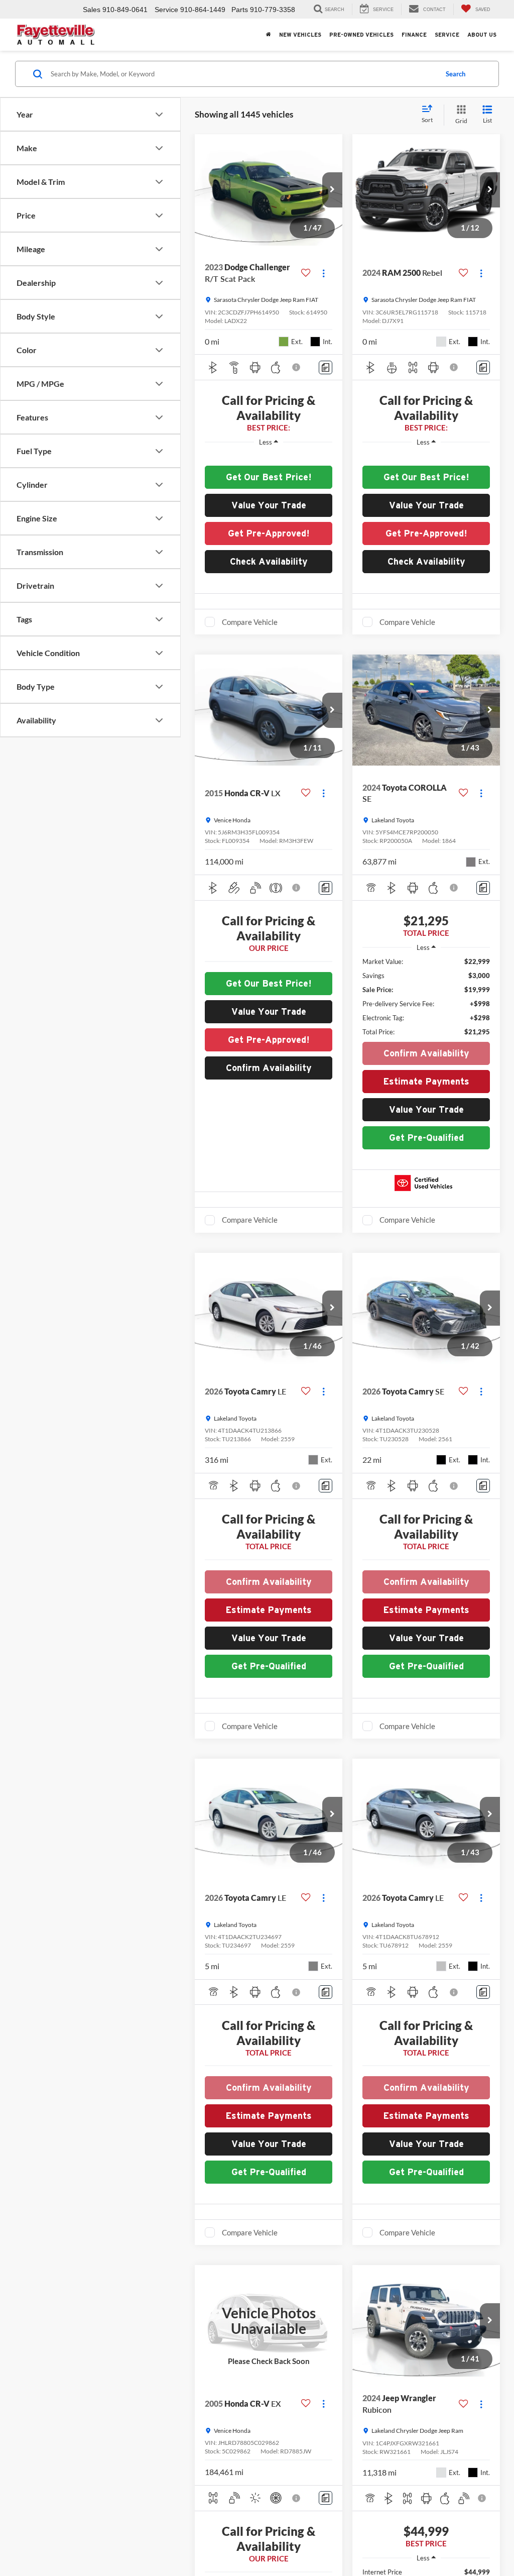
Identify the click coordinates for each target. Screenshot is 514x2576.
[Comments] (326, 367)
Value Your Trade (269, 505)
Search (456, 74)
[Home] (269, 35)
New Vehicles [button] (300, 35)
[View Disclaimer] (297, 367)
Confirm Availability (426, 1053)
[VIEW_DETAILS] (269, 2321)
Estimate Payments (426, 1081)
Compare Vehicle (250, 622)
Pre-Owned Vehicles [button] (361, 35)
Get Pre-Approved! (269, 533)
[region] (269, 457)
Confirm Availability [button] (269, 1068)
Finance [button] (414, 35)
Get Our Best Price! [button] (269, 477)
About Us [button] (482, 35)
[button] (332, 190)
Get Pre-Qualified (426, 1138)
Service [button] (447, 35)
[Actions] (324, 273)
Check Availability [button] (269, 561)
